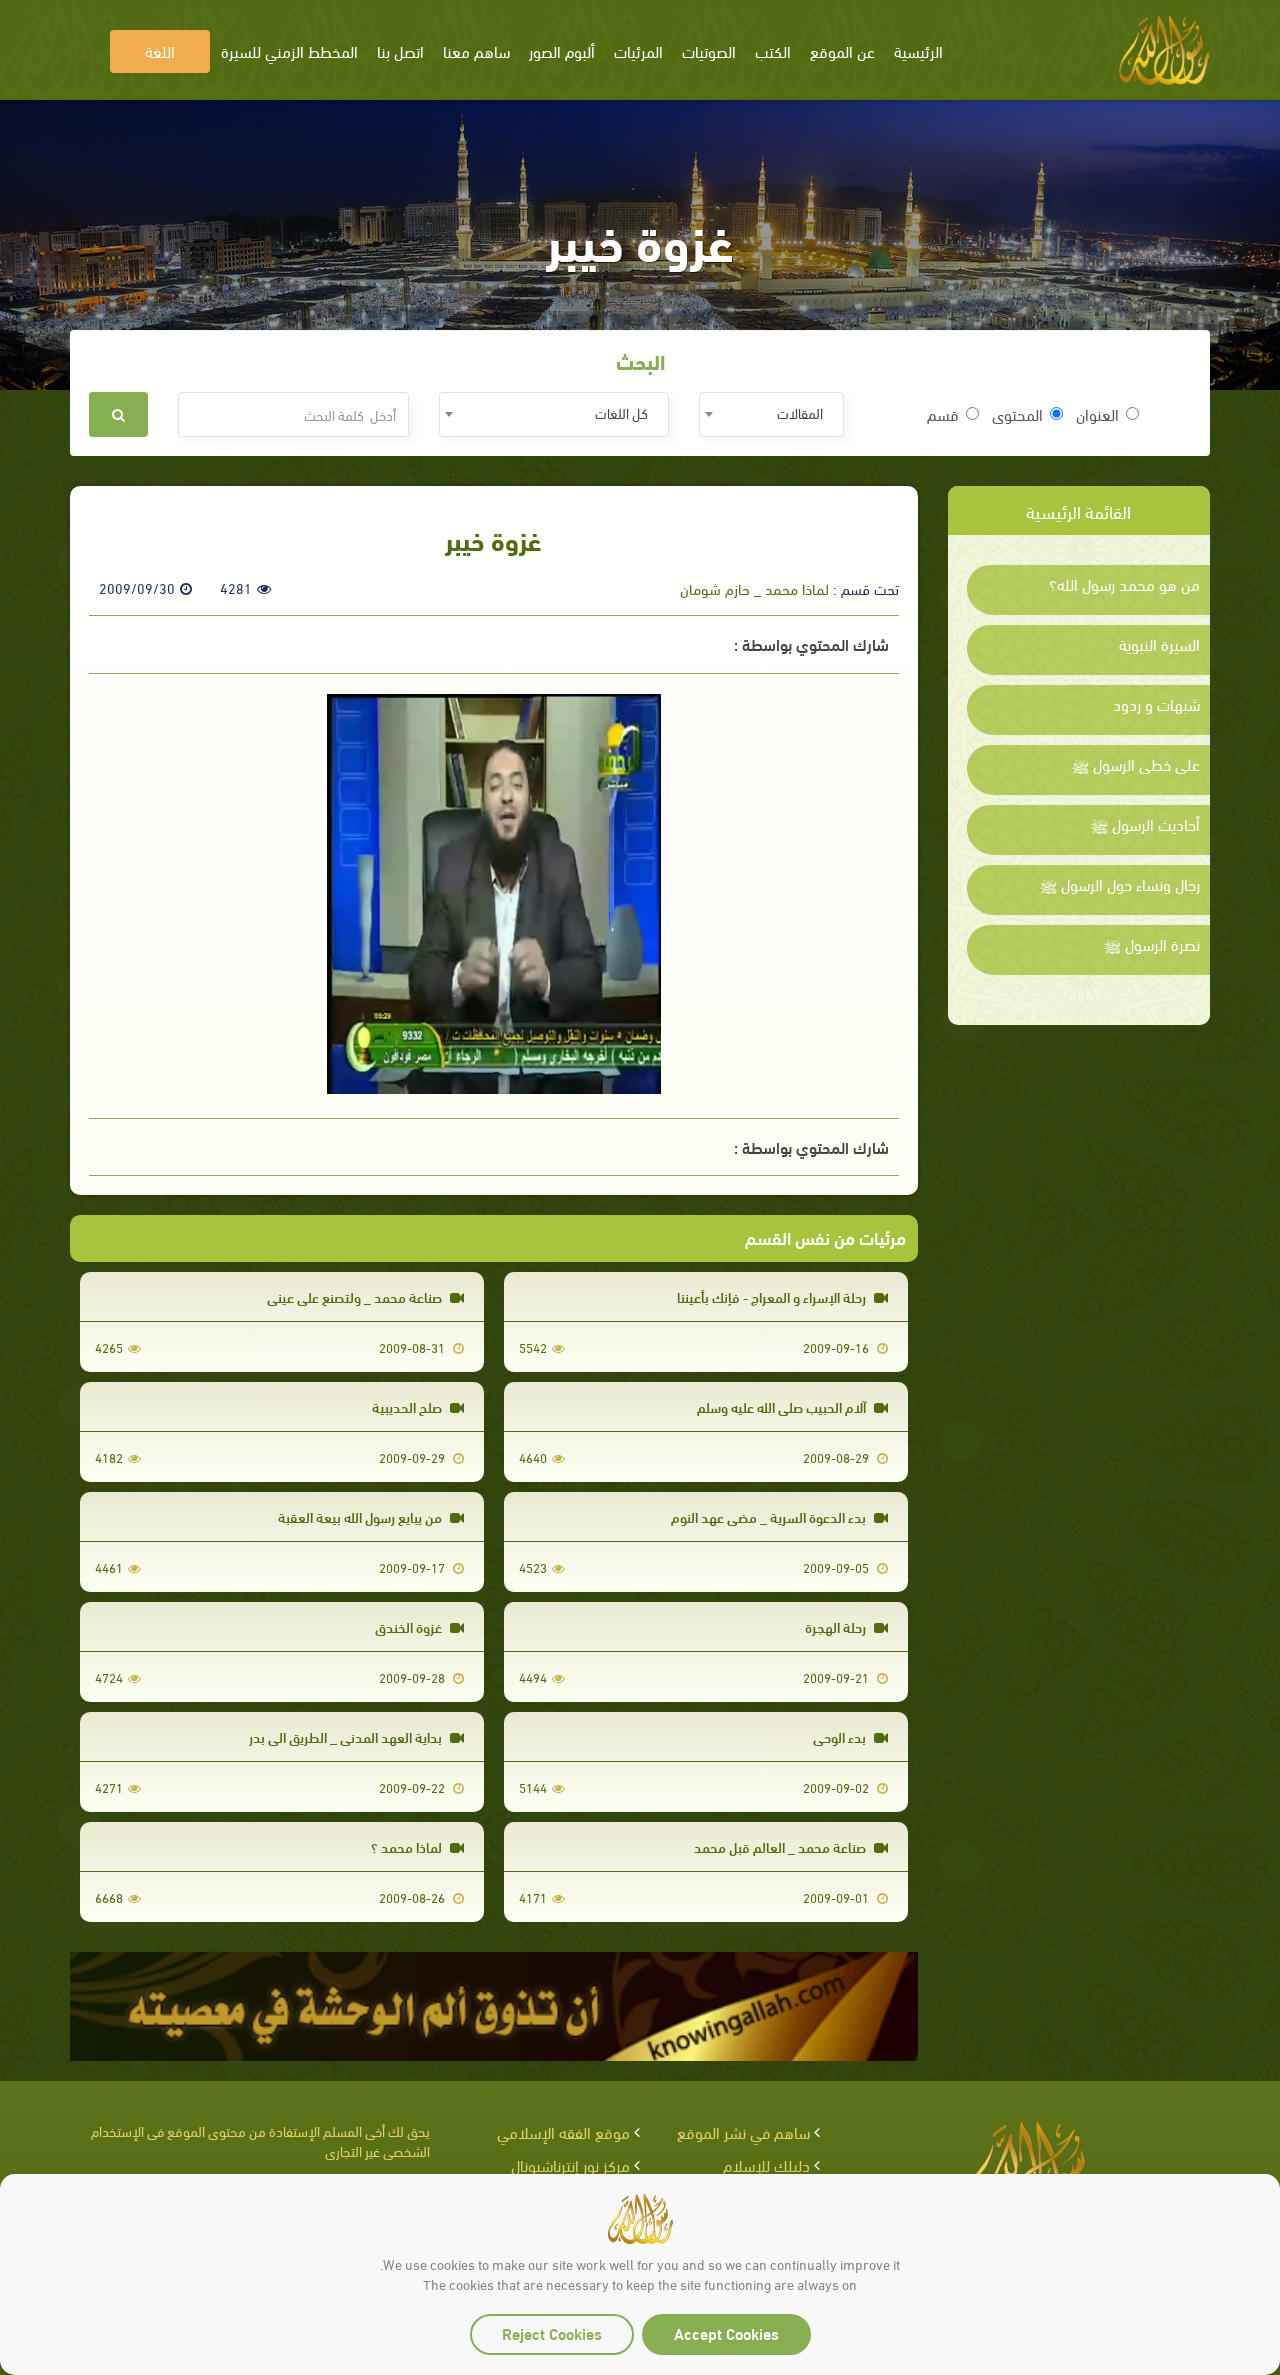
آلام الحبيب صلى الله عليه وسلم (783, 1406)
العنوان (1097, 414)
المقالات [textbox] (800, 412)
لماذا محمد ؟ (408, 1846)
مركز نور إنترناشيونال (570, 2164)
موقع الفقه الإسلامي (563, 2131)
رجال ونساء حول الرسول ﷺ (1120, 884)
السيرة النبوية (1159, 644)
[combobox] (771, 414)
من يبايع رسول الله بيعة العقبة (361, 1516)
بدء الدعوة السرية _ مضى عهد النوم (770, 1516)
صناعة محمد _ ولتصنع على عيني (356, 1296)
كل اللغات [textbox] (621, 412)
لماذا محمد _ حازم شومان (754, 588)
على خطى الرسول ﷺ (1136, 764)
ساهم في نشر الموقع (743, 2131)
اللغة (160, 50)
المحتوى (1017, 414)
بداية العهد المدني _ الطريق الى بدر (347, 1736)
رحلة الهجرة (837, 1626)
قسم (943, 414)
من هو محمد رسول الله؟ (1124, 584)
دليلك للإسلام (766, 2164)
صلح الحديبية (408, 1406)
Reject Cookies (552, 2332)
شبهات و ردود (1156, 704)
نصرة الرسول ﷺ (1152, 944)
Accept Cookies (726, 2332)
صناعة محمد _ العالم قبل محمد (781, 1846)
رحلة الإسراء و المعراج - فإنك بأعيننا (773, 1296)
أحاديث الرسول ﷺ (1145, 824)
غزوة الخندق (410, 1626)
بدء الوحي (841, 1736)
